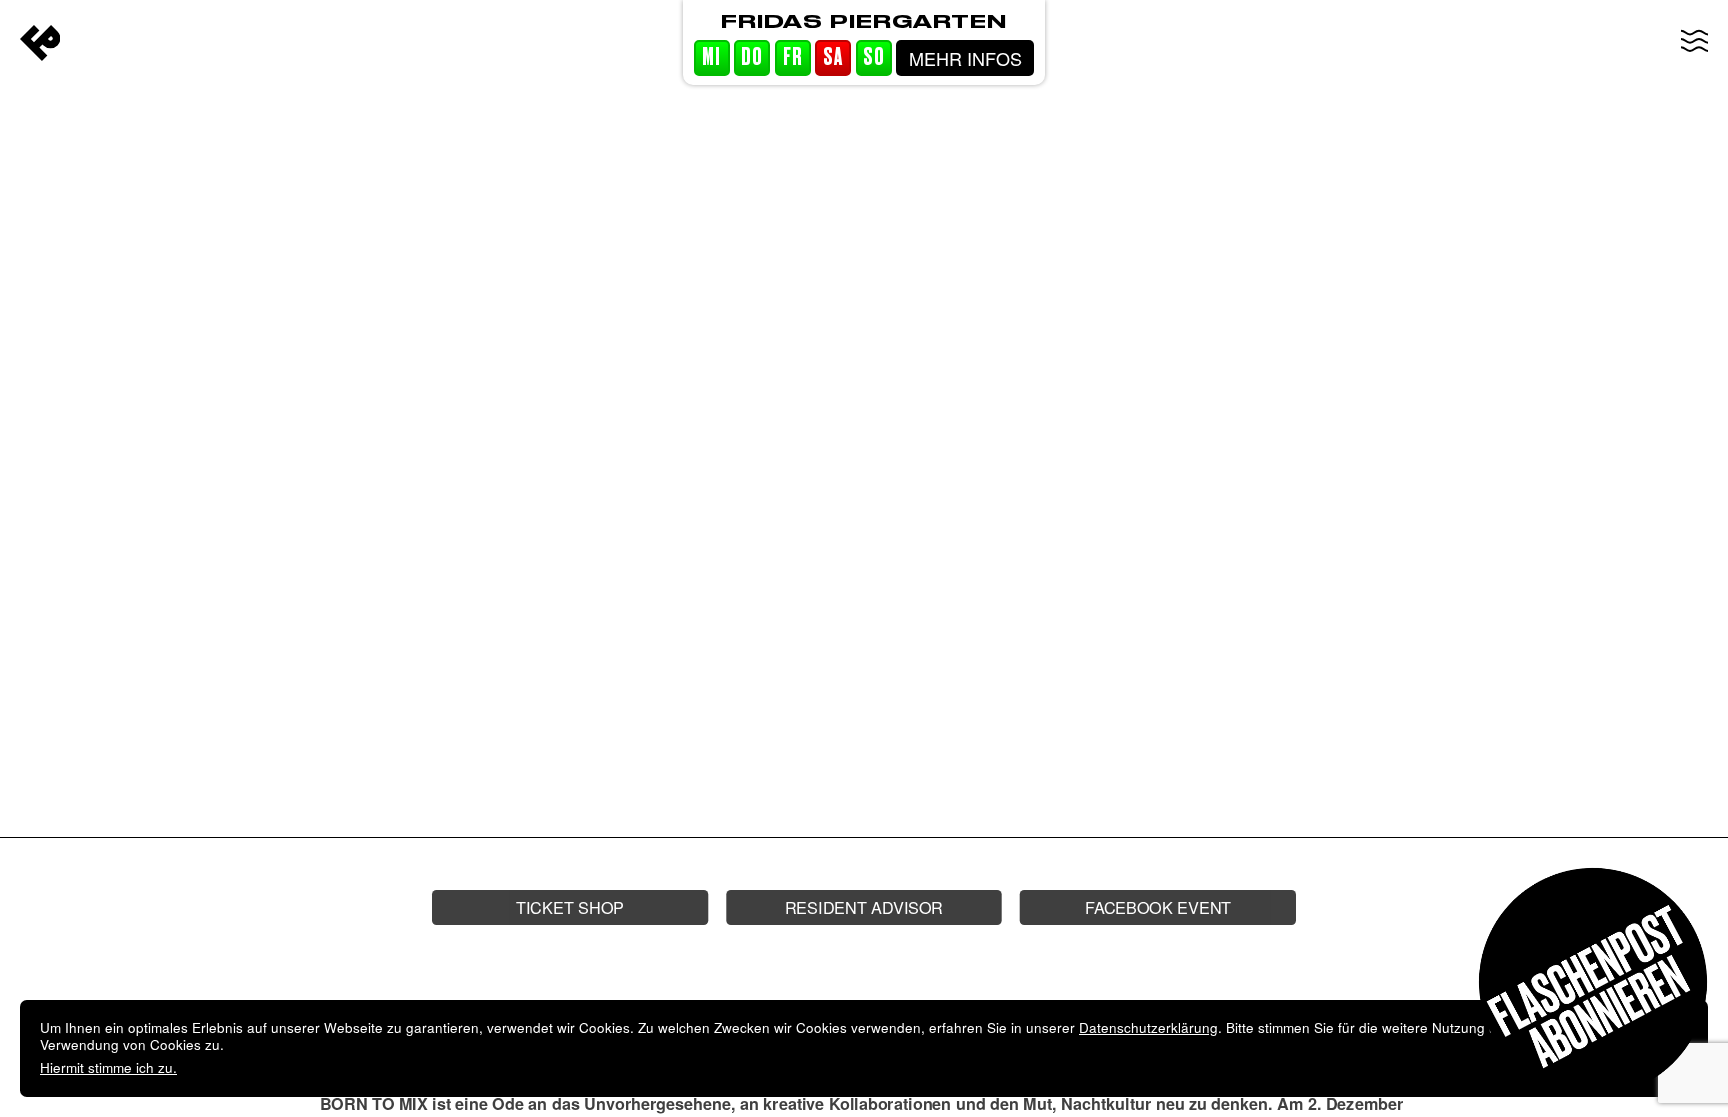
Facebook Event (1158, 906)
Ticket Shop (570, 906)
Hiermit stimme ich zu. (108, 1067)
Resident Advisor (864, 906)
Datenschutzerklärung (1148, 1027)
